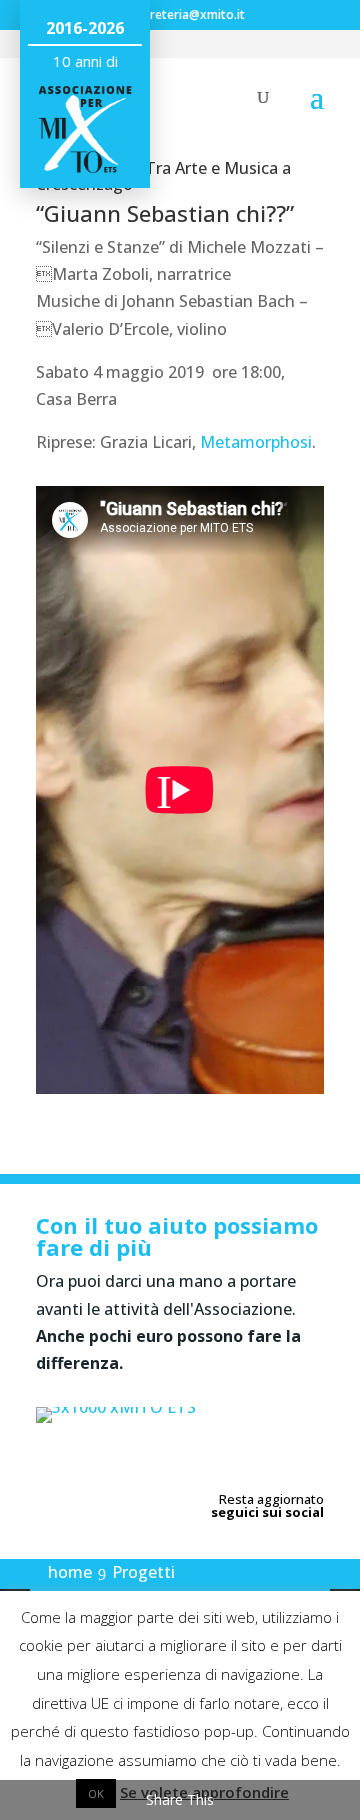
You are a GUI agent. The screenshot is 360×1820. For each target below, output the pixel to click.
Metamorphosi (256, 442)
